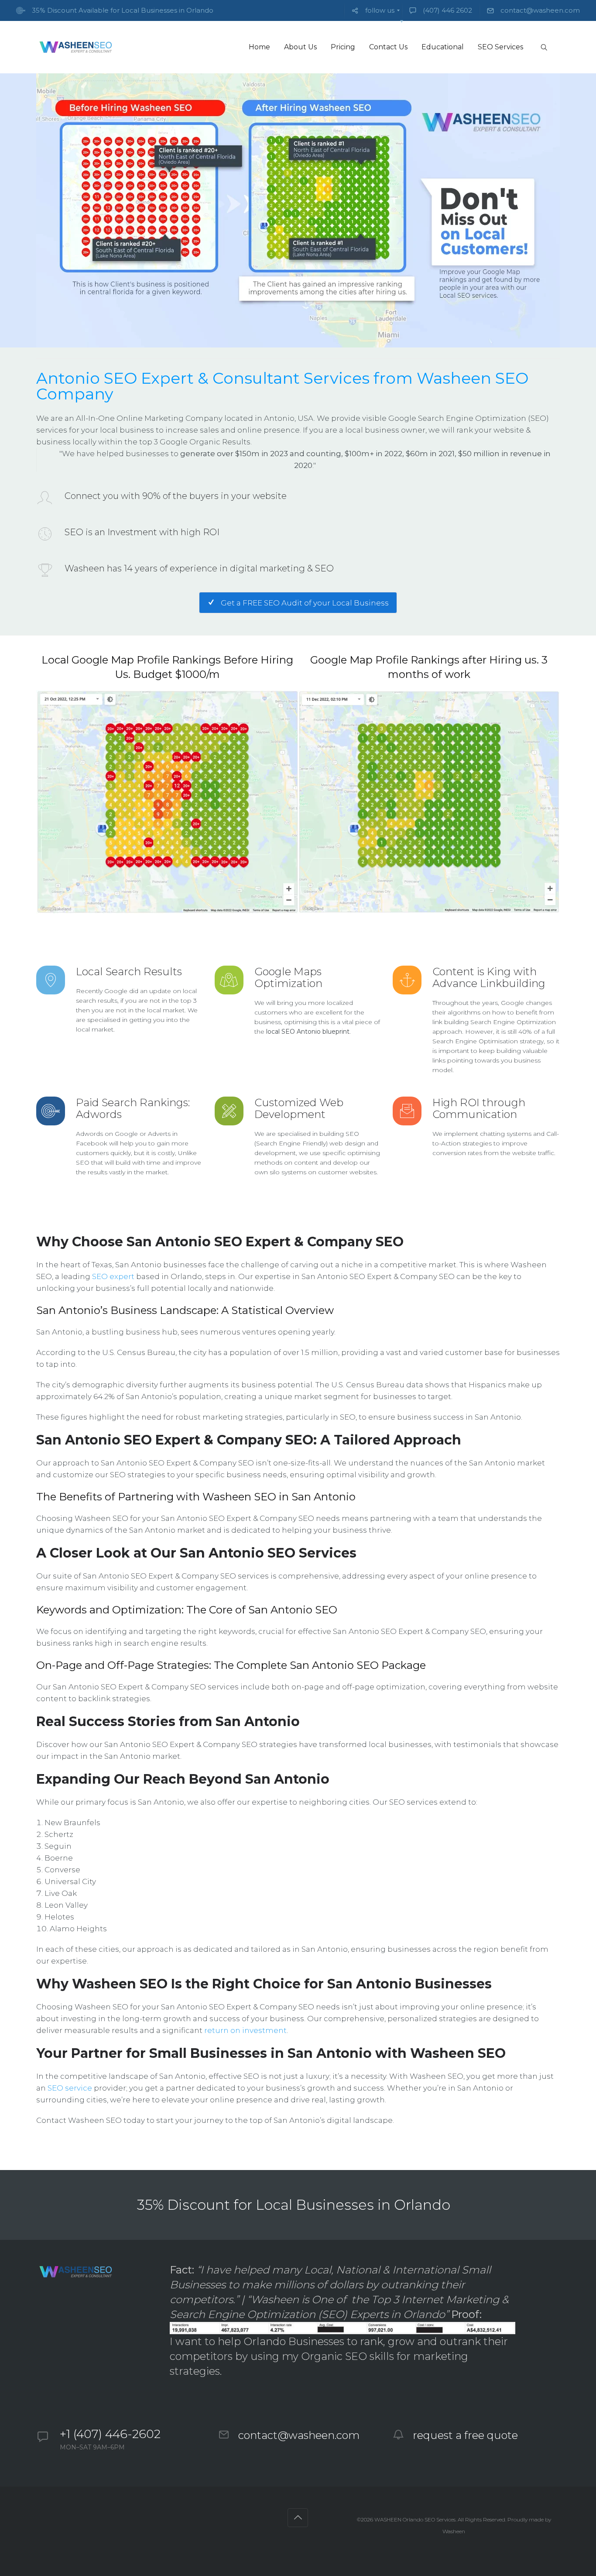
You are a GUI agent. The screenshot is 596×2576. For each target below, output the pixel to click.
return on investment (245, 2030)
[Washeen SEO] (75, 47)
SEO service (70, 2088)
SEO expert (113, 1276)
